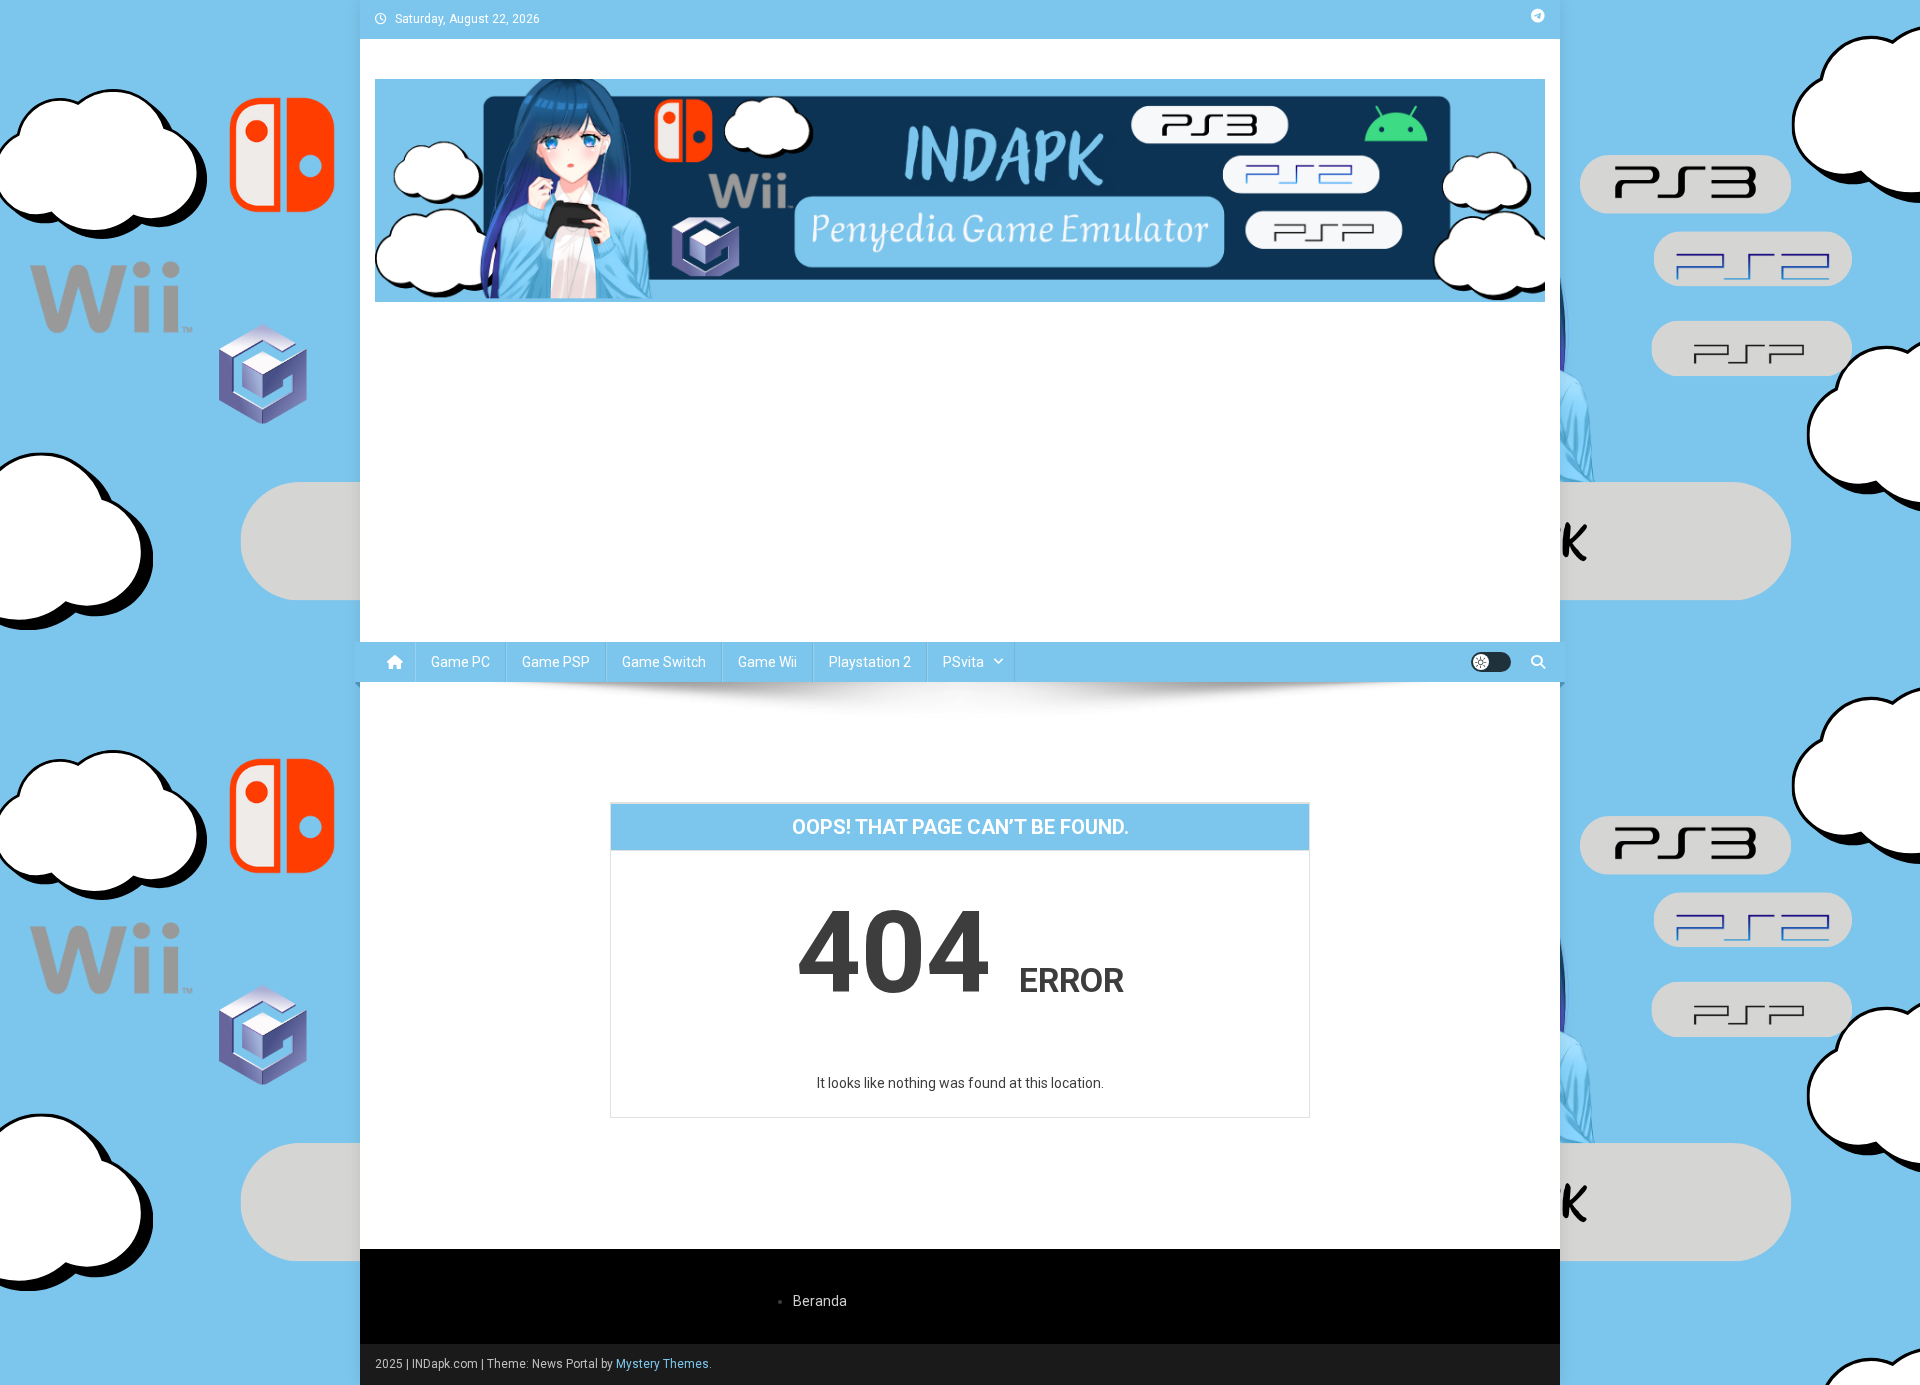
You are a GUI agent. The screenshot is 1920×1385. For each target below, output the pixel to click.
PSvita (963, 662)
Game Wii (767, 662)
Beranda (820, 1301)
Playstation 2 (870, 662)
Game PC (460, 662)
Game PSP (556, 662)
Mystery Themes (662, 1364)
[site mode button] (1491, 662)
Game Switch (664, 662)
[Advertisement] (960, 492)
